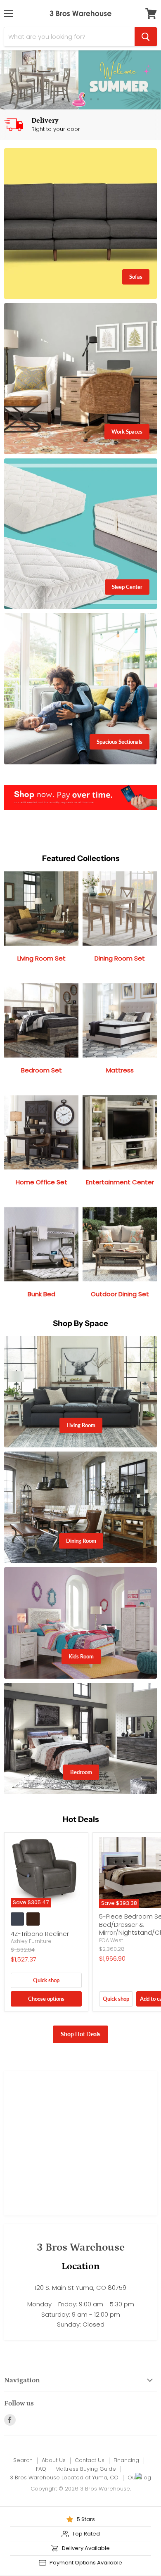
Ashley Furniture (31, 1941)
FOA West (111, 1940)
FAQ (41, 2469)
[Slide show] (80, 80)
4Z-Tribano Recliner (40, 1934)
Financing (126, 2460)
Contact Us (90, 2460)
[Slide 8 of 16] (80, 80)
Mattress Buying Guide (86, 2469)
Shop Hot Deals (80, 2034)
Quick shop (46, 1980)
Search (23, 2460)
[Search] (146, 37)
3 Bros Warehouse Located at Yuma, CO (64, 2478)
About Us (54, 2460)
